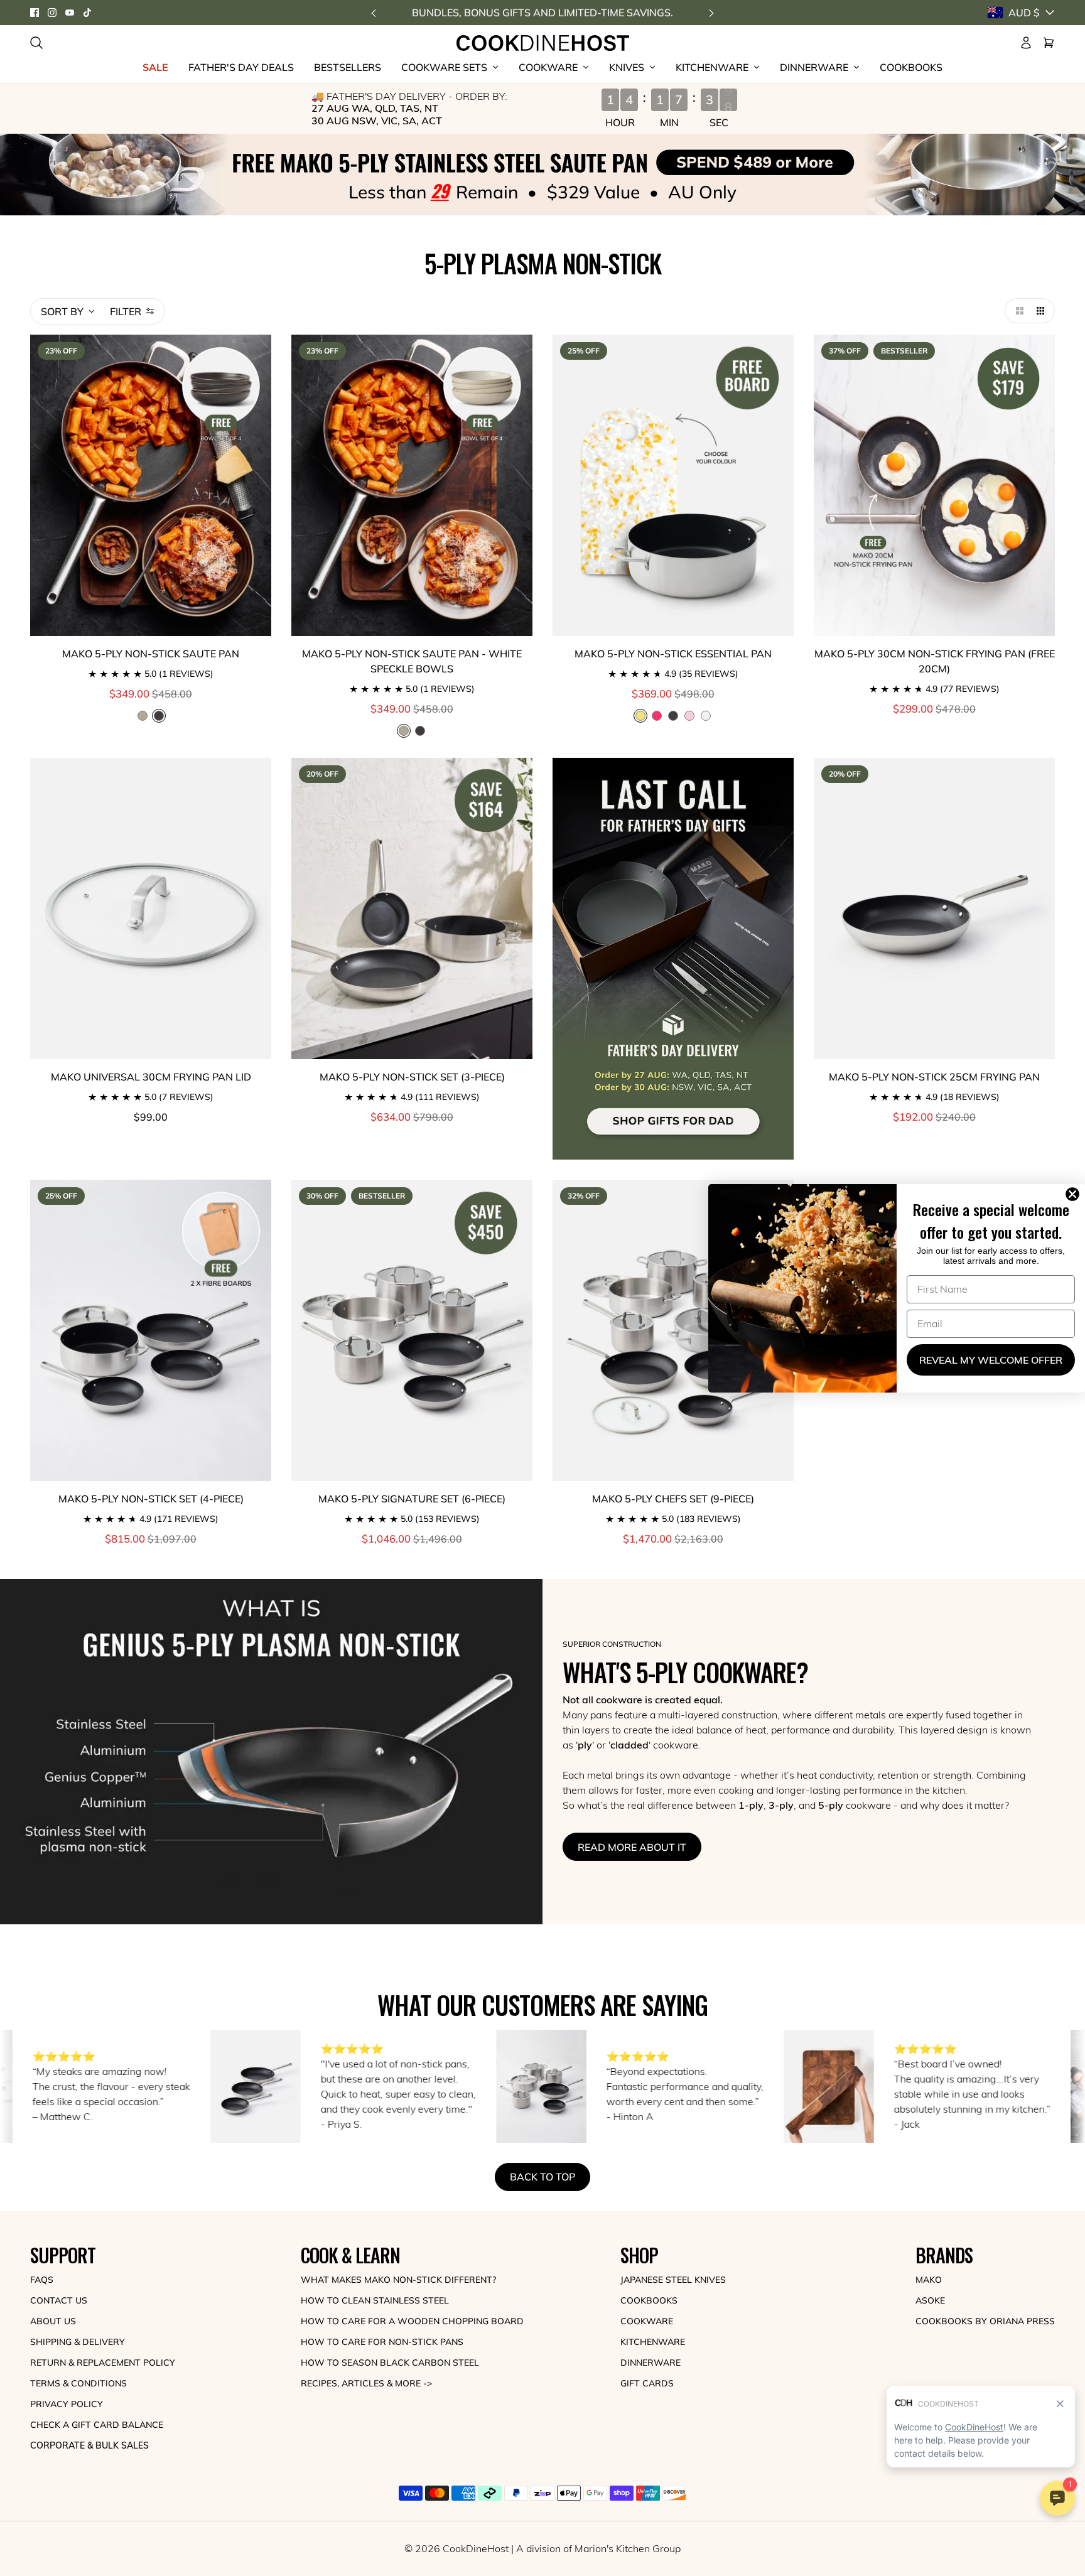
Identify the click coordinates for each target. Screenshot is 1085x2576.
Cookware (647, 2321)
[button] (1017, 311)
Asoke (930, 2300)
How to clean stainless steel (375, 2300)
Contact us (59, 2300)
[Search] (36, 43)
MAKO (929, 2280)
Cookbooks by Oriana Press (985, 2321)
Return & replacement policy (103, 2363)
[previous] (374, 13)
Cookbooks (649, 2300)
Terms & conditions (78, 2383)
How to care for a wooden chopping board (412, 2321)
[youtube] (70, 13)
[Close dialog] (1075, 1194)
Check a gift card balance (97, 2425)
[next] (711, 13)
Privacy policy (67, 2404)
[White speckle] (143, 716)
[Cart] (1049, 43)
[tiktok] (87, 13)
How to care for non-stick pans (382, 2342)
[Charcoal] (420, 731)
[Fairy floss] (689, 716)
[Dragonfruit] (657, 716)
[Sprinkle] (706, 716)
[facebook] (35, 13)
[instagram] (52, 13)
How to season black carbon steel (390, 2363)
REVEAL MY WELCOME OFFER (991, 1360)
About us (53, 2321)
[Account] (1026, 43)
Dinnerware (650, 2363)
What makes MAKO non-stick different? (398, 2280)
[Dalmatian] (673, 716)
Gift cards (647, 2383)
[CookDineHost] (543, 43)
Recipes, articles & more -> (366, 2383)
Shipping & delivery (78, 2342)
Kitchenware (653, 2342)
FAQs (42, 2280)
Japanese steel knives (673, 2280)
